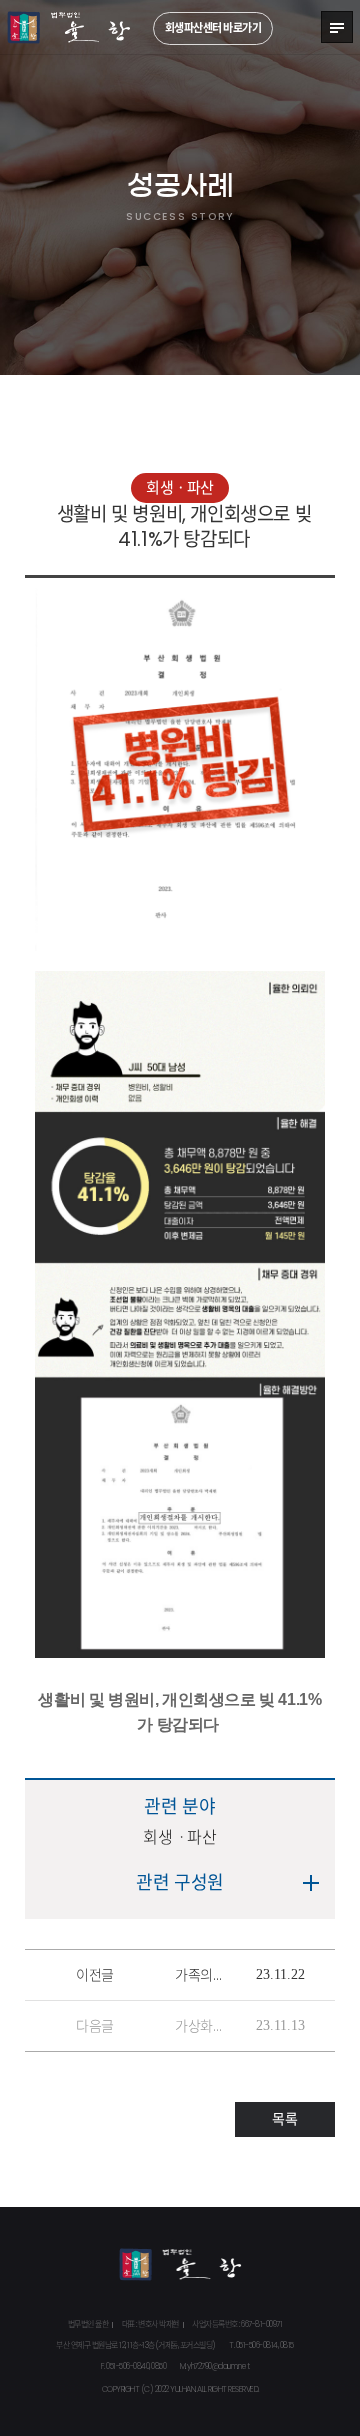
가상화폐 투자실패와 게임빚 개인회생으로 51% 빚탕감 (200, 2026)
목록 (284, 2119)
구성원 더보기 (312, 1883)
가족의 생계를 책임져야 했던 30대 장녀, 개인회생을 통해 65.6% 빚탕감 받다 (200, 1975)
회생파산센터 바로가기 (213, 28)
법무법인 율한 (69, 27)
